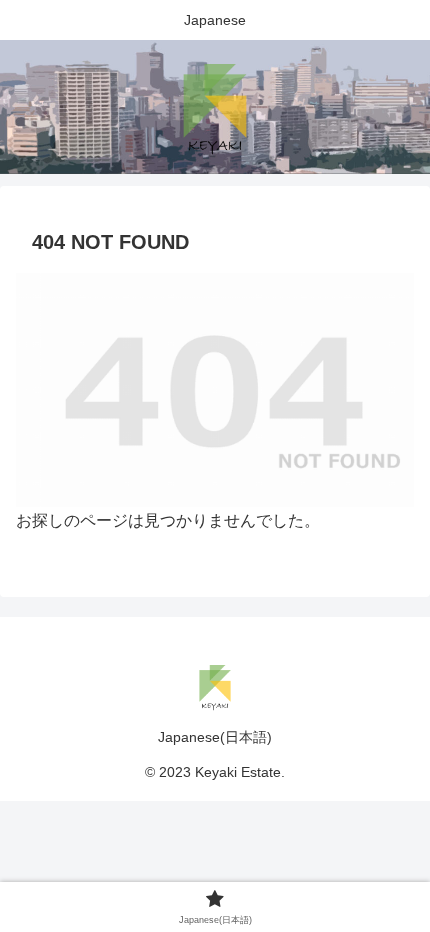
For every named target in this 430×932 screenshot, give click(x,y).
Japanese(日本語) (215, 737)
